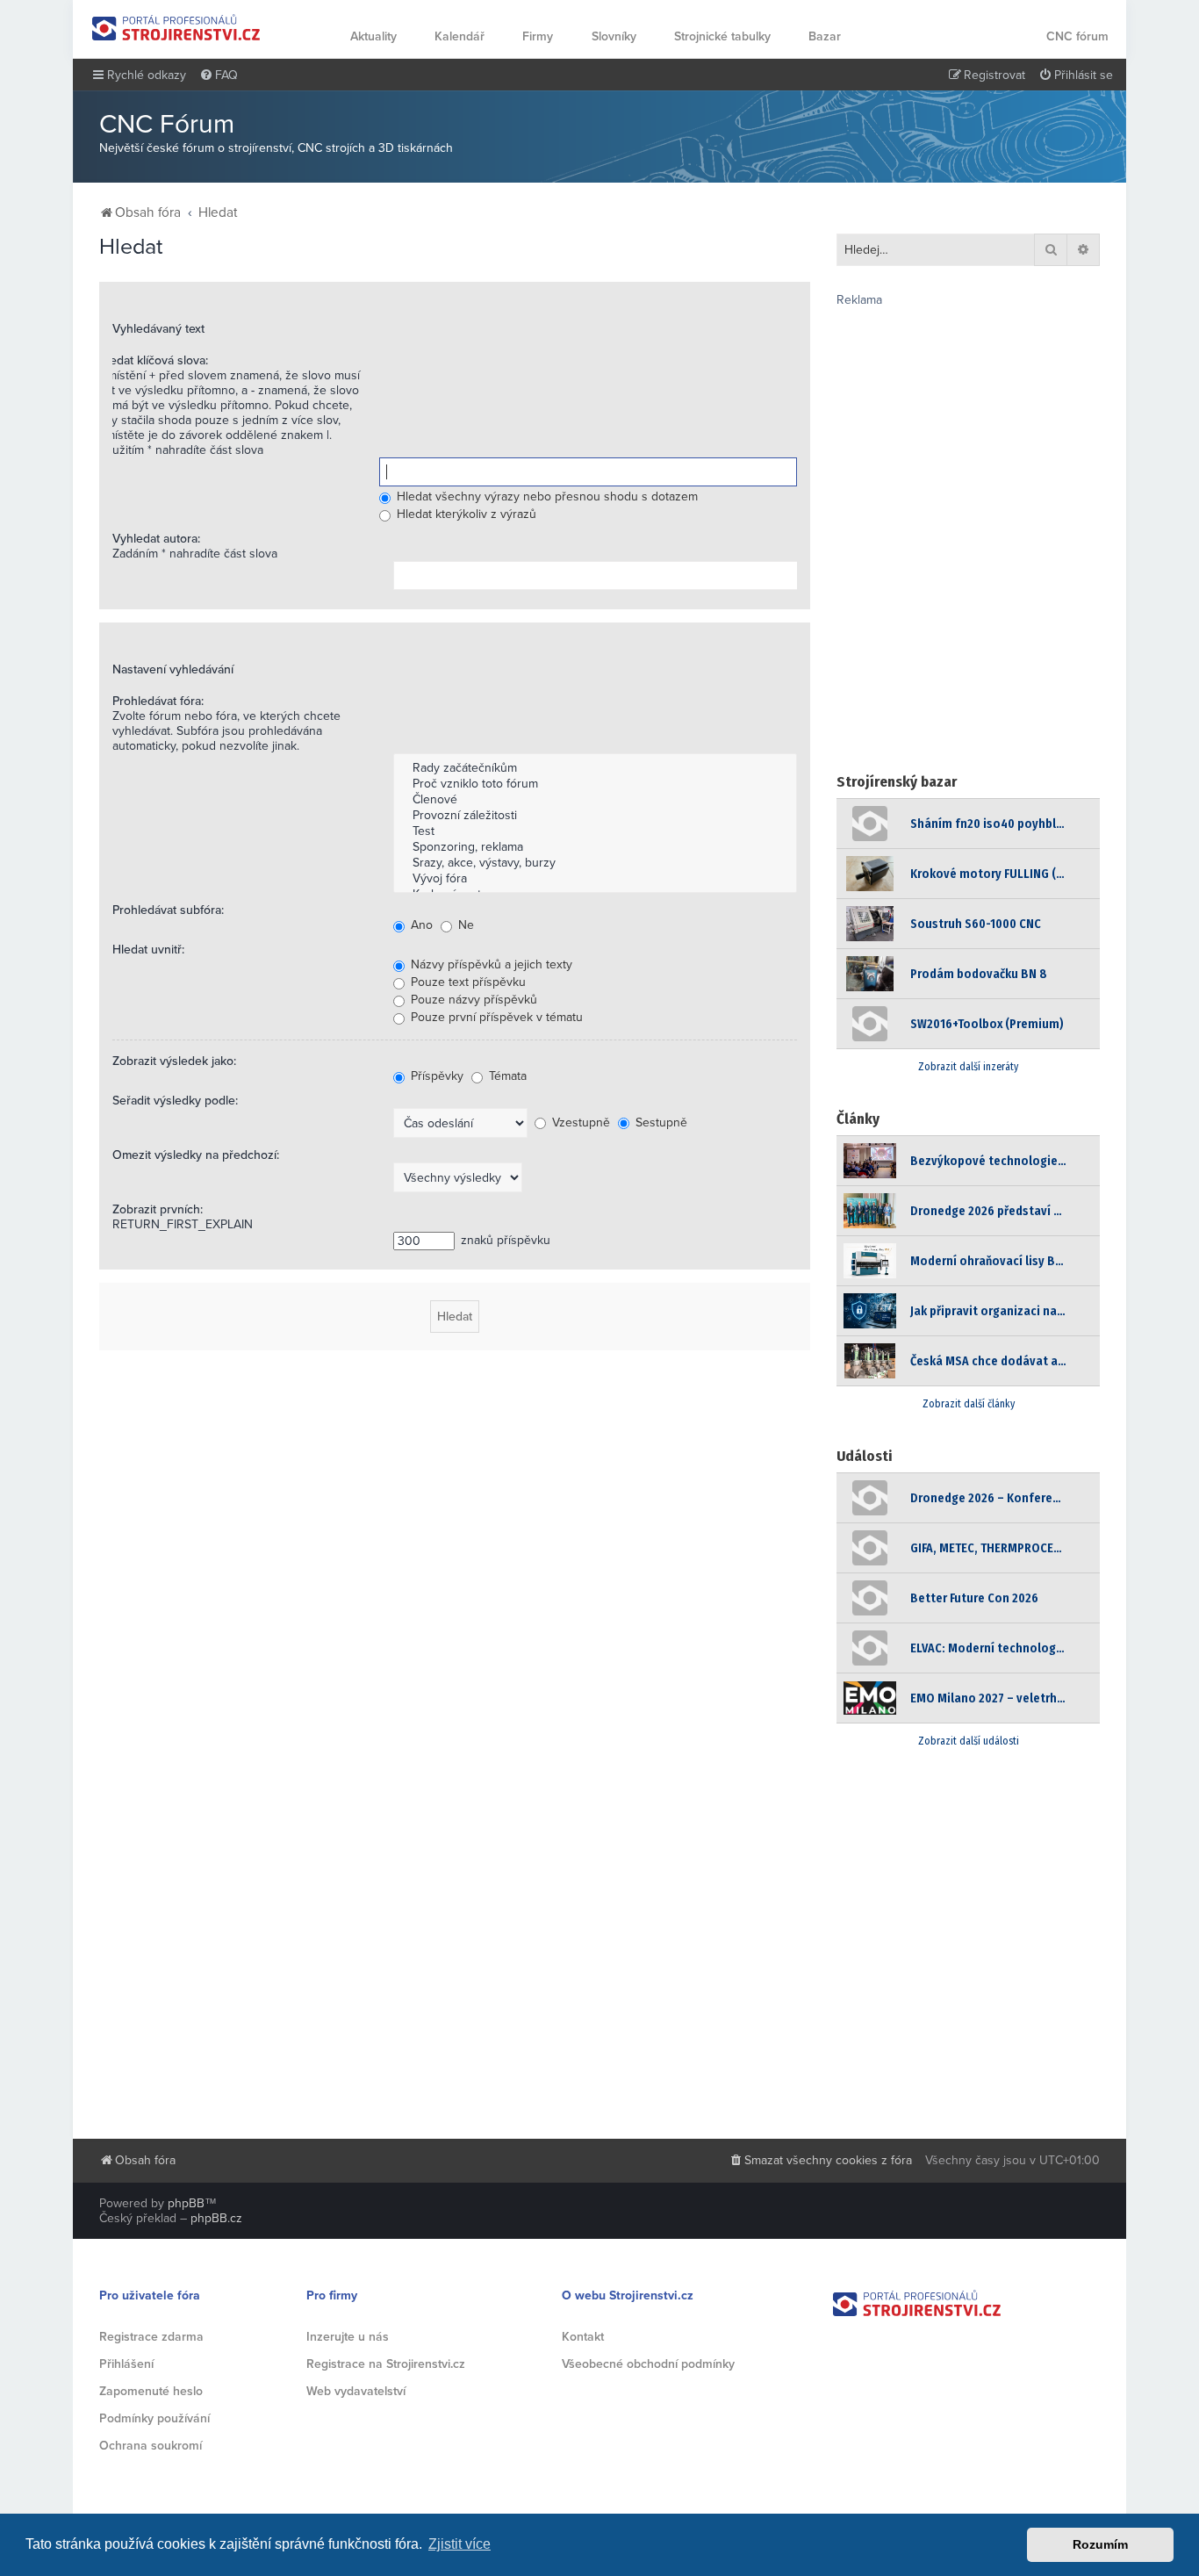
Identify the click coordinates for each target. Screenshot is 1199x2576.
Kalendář (459, 36)
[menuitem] (219, 76)
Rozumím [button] (1100, 2544)
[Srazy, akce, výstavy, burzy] (595, 863)
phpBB (186, 2203)
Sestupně (660, 1123)
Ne (464, 925)
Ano (420, 925)
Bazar (825, 36)
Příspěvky (435, 1076)
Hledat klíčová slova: (153, 360)
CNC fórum (1077, 36)
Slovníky (614, 36)
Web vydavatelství (356, 2391)
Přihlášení (126, 2364)
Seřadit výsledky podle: (175, 1101)
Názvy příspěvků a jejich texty (490, 964)
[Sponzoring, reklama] (595, 847)
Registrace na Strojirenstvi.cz (386, 2364)
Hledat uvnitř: (148, 950)
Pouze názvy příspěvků (472, 1000)
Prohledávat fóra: (158, 701)
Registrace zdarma (151, 2337)
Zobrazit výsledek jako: (174, 1061)
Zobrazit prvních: (158, 1209)
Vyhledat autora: (156, 539)
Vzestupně (579, 1123)
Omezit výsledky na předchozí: (196, 1155)
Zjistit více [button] (459, 2544)
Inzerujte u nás (348, 2337)
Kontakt (583, 2337)
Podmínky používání (154, 2418)
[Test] (595, 831)
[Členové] (595, 800)
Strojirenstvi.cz (176, 28)
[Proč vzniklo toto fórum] (595, 784)
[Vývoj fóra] (595, 879)
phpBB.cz (216, 2218)
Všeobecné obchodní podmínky (648, 2364)
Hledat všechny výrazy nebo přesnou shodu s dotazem (546, 496)
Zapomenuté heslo (151, 2391)
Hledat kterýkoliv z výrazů (465, 514)
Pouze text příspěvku (467, 982)
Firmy (538, 36)
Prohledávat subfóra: (168, 910)
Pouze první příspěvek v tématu (495, 1017)
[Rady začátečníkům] (595, 768)
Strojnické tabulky (722, 36)
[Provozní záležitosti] (595, 816)
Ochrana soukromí (151, 2446)
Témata (506, 1076)
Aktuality (373, 36)
